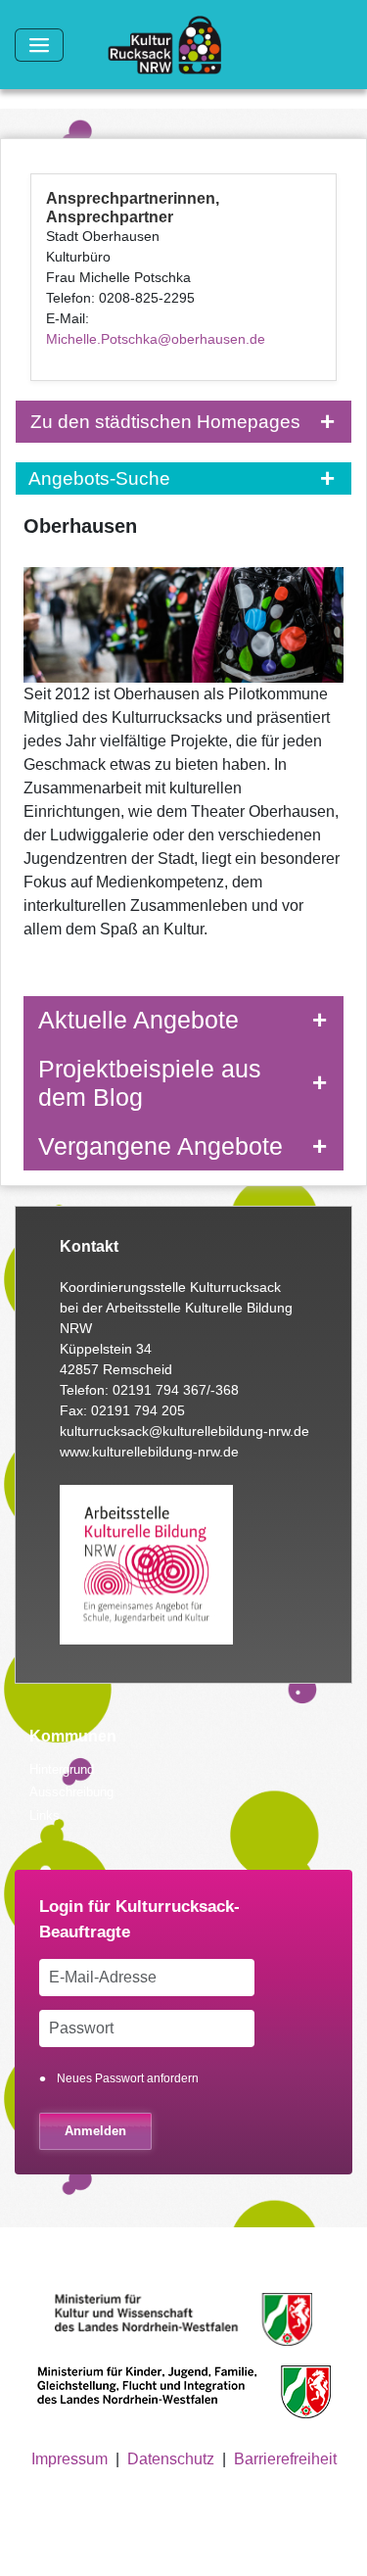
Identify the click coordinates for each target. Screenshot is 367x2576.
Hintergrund (62, 1769)
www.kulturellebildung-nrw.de (149, 1452)
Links (45, 1815)
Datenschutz (171, 2459)
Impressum (69, 2459)
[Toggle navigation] (39, 45)
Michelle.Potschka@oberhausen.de (156, 339)
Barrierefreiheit (285, 2459)
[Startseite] (172, 45)
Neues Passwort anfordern (128, 2078)
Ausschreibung (71, 1792)
